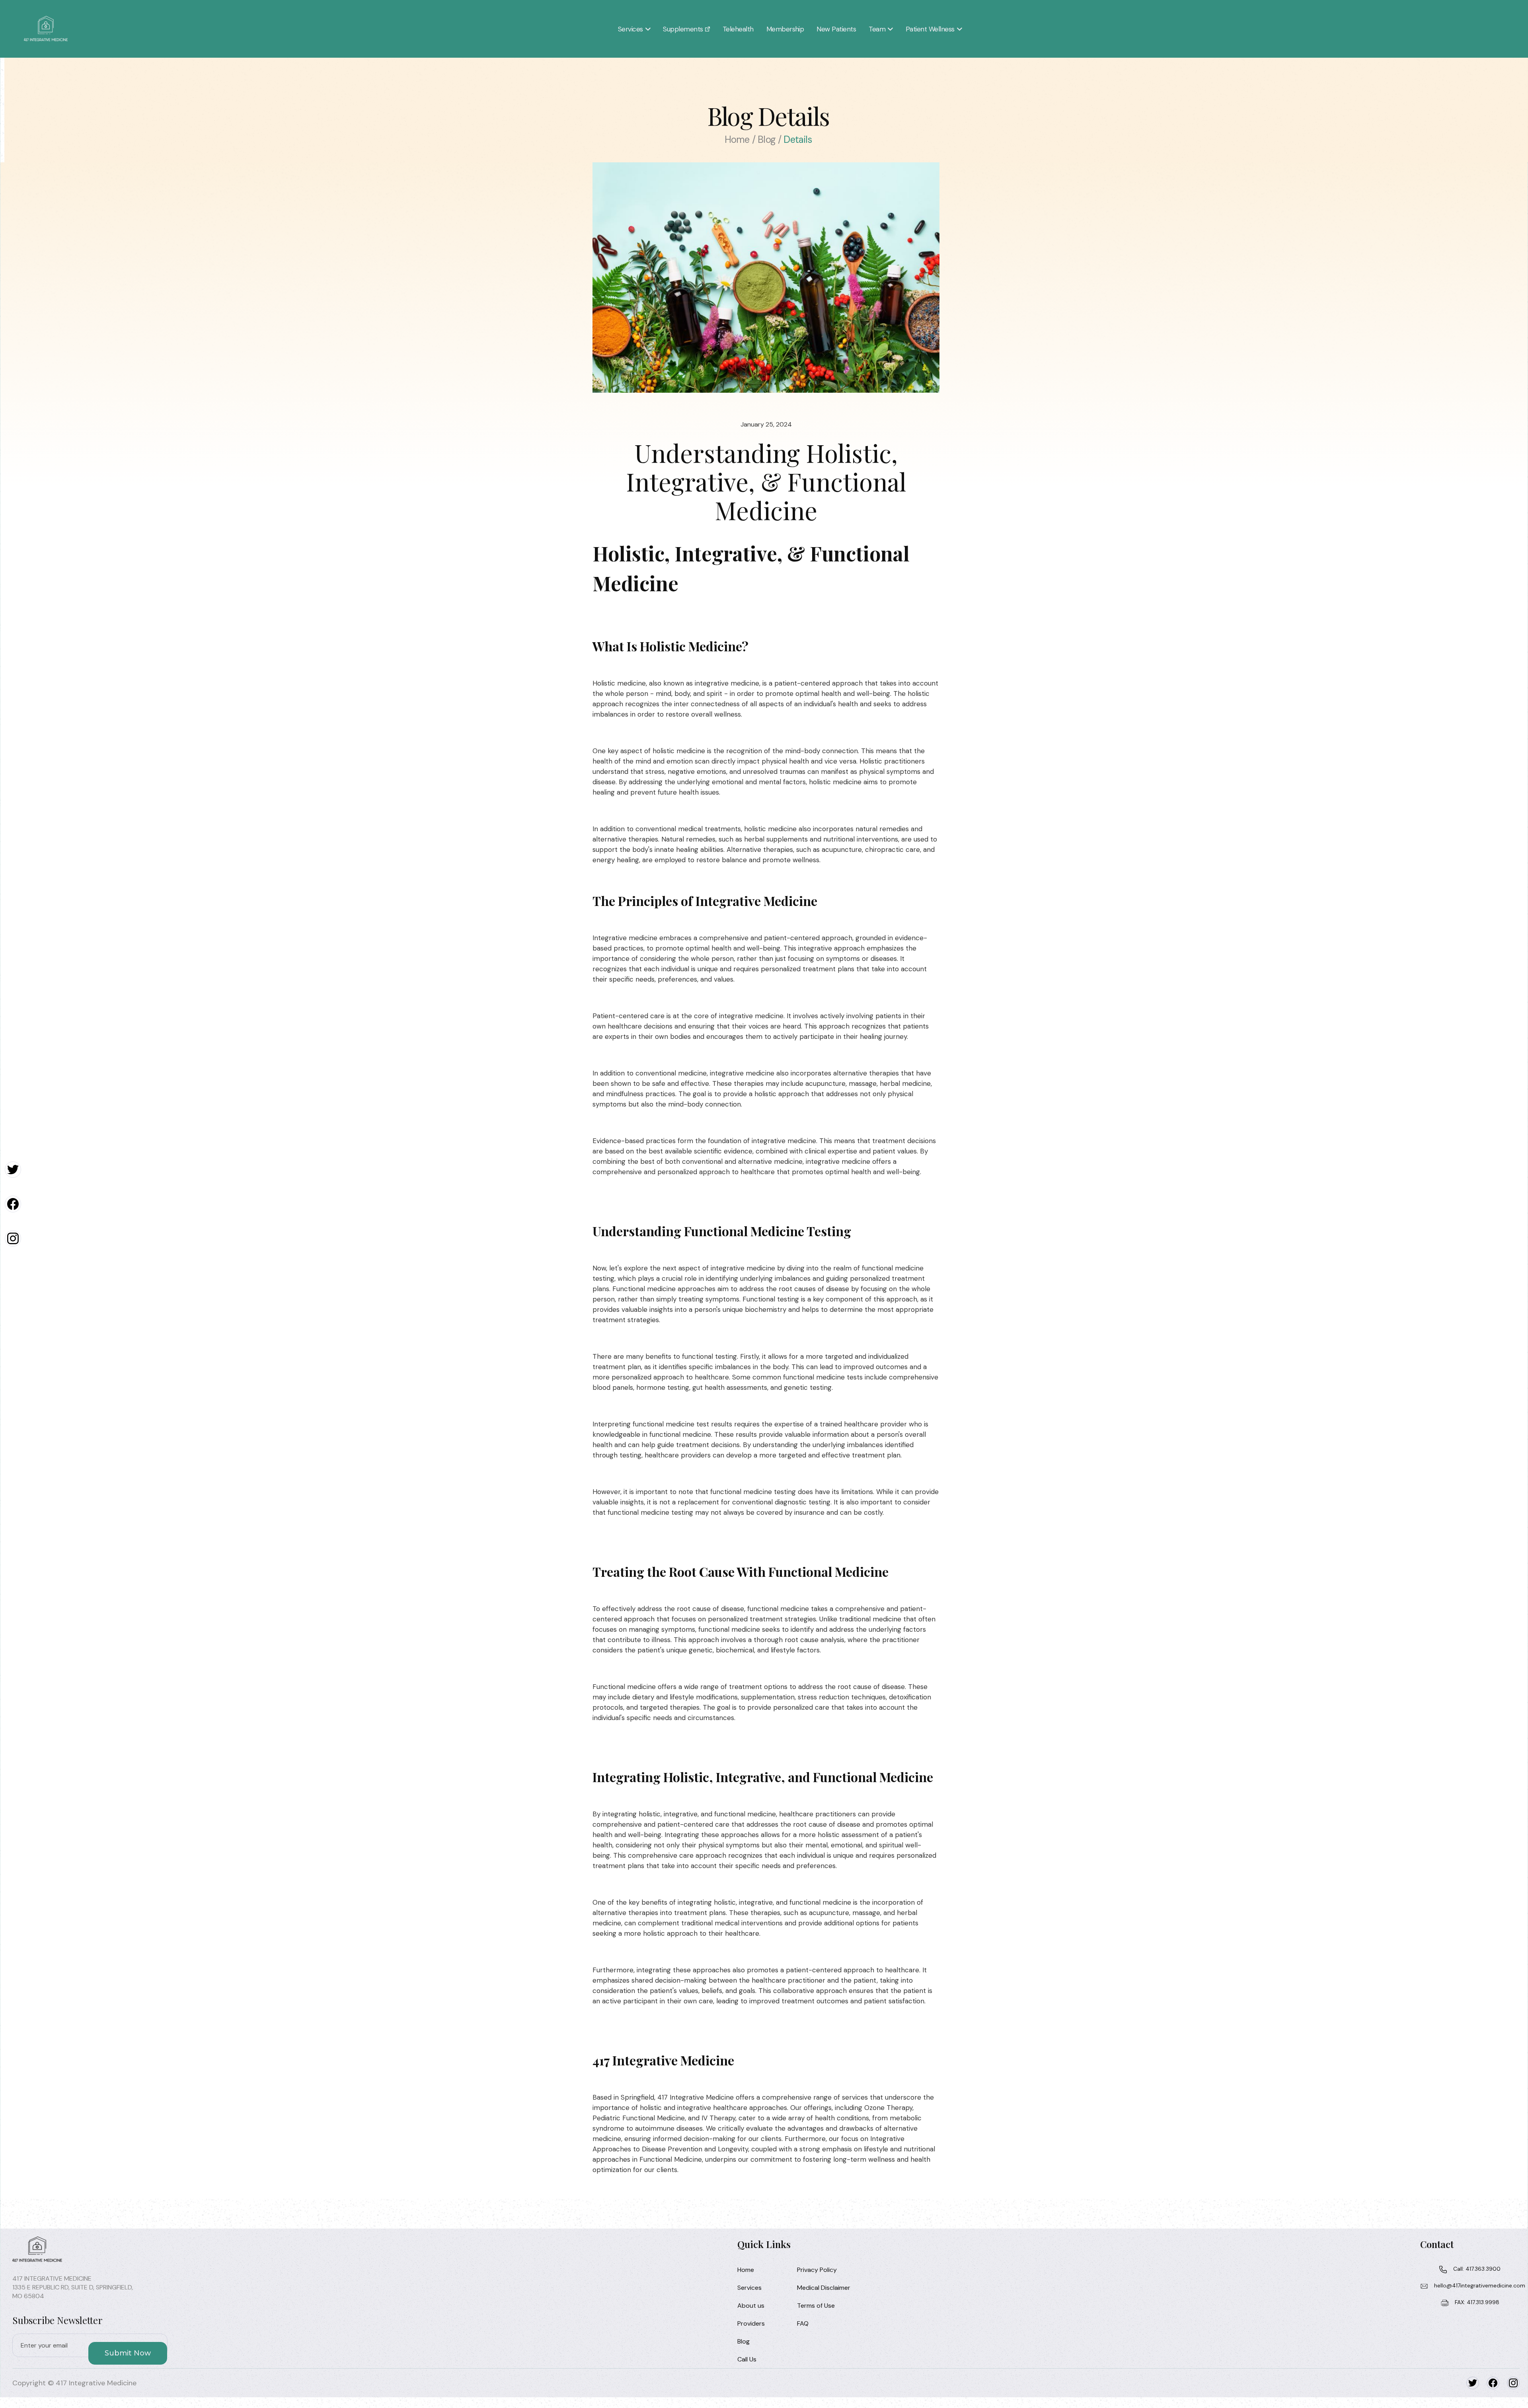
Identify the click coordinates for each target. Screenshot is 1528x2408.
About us (751, 2306)
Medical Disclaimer (824, 2288)
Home (746, 2270)
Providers (751, 2323)
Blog (744, 2341)
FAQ (803, 2323)
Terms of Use (816, 2306)
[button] (634, 29)
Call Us (747, 2359)
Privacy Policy (817, 2270)
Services (749, 2288)
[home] (46, 29)
